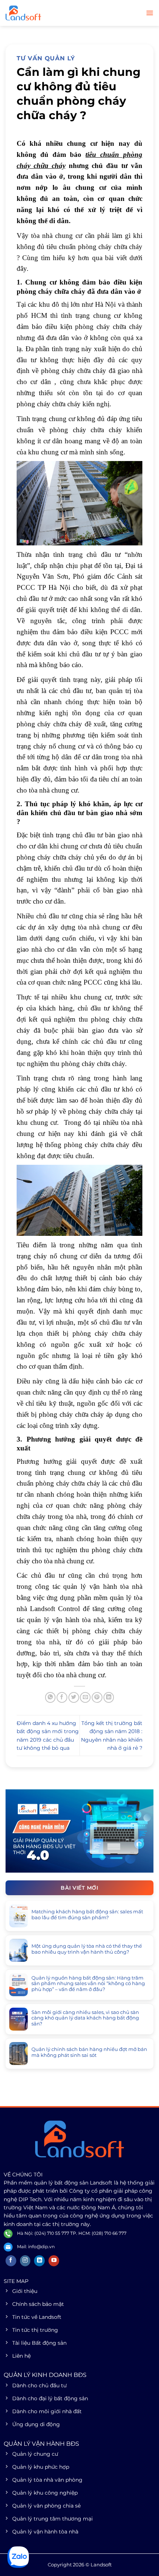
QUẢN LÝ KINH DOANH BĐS (45, 2375)
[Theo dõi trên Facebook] (11, 2261)
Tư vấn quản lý (46, 58)
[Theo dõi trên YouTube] (54, 2261)
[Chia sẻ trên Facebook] (62, 1697)
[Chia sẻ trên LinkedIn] (109, 1697)
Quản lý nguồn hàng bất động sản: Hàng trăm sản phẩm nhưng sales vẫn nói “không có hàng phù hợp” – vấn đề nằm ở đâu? (88, 1984)
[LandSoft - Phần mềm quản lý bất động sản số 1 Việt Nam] (43, 13)
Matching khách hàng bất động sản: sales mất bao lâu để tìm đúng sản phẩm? (87, 1915)
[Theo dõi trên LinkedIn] (39, 2261)
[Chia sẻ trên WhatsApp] (50, 1697)
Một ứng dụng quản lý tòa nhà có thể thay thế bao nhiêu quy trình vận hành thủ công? (87, 1949)
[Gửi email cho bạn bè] (85, 1697)
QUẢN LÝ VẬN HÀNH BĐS (41, 2444)
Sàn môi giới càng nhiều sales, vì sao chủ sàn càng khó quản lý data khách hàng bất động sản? (85, 2018)
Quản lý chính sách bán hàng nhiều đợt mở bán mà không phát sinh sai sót (89, 2052)
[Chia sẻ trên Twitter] (74, 1697)
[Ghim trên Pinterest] (97, 1697)
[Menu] (150, 13)
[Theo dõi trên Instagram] (25, 2261)
